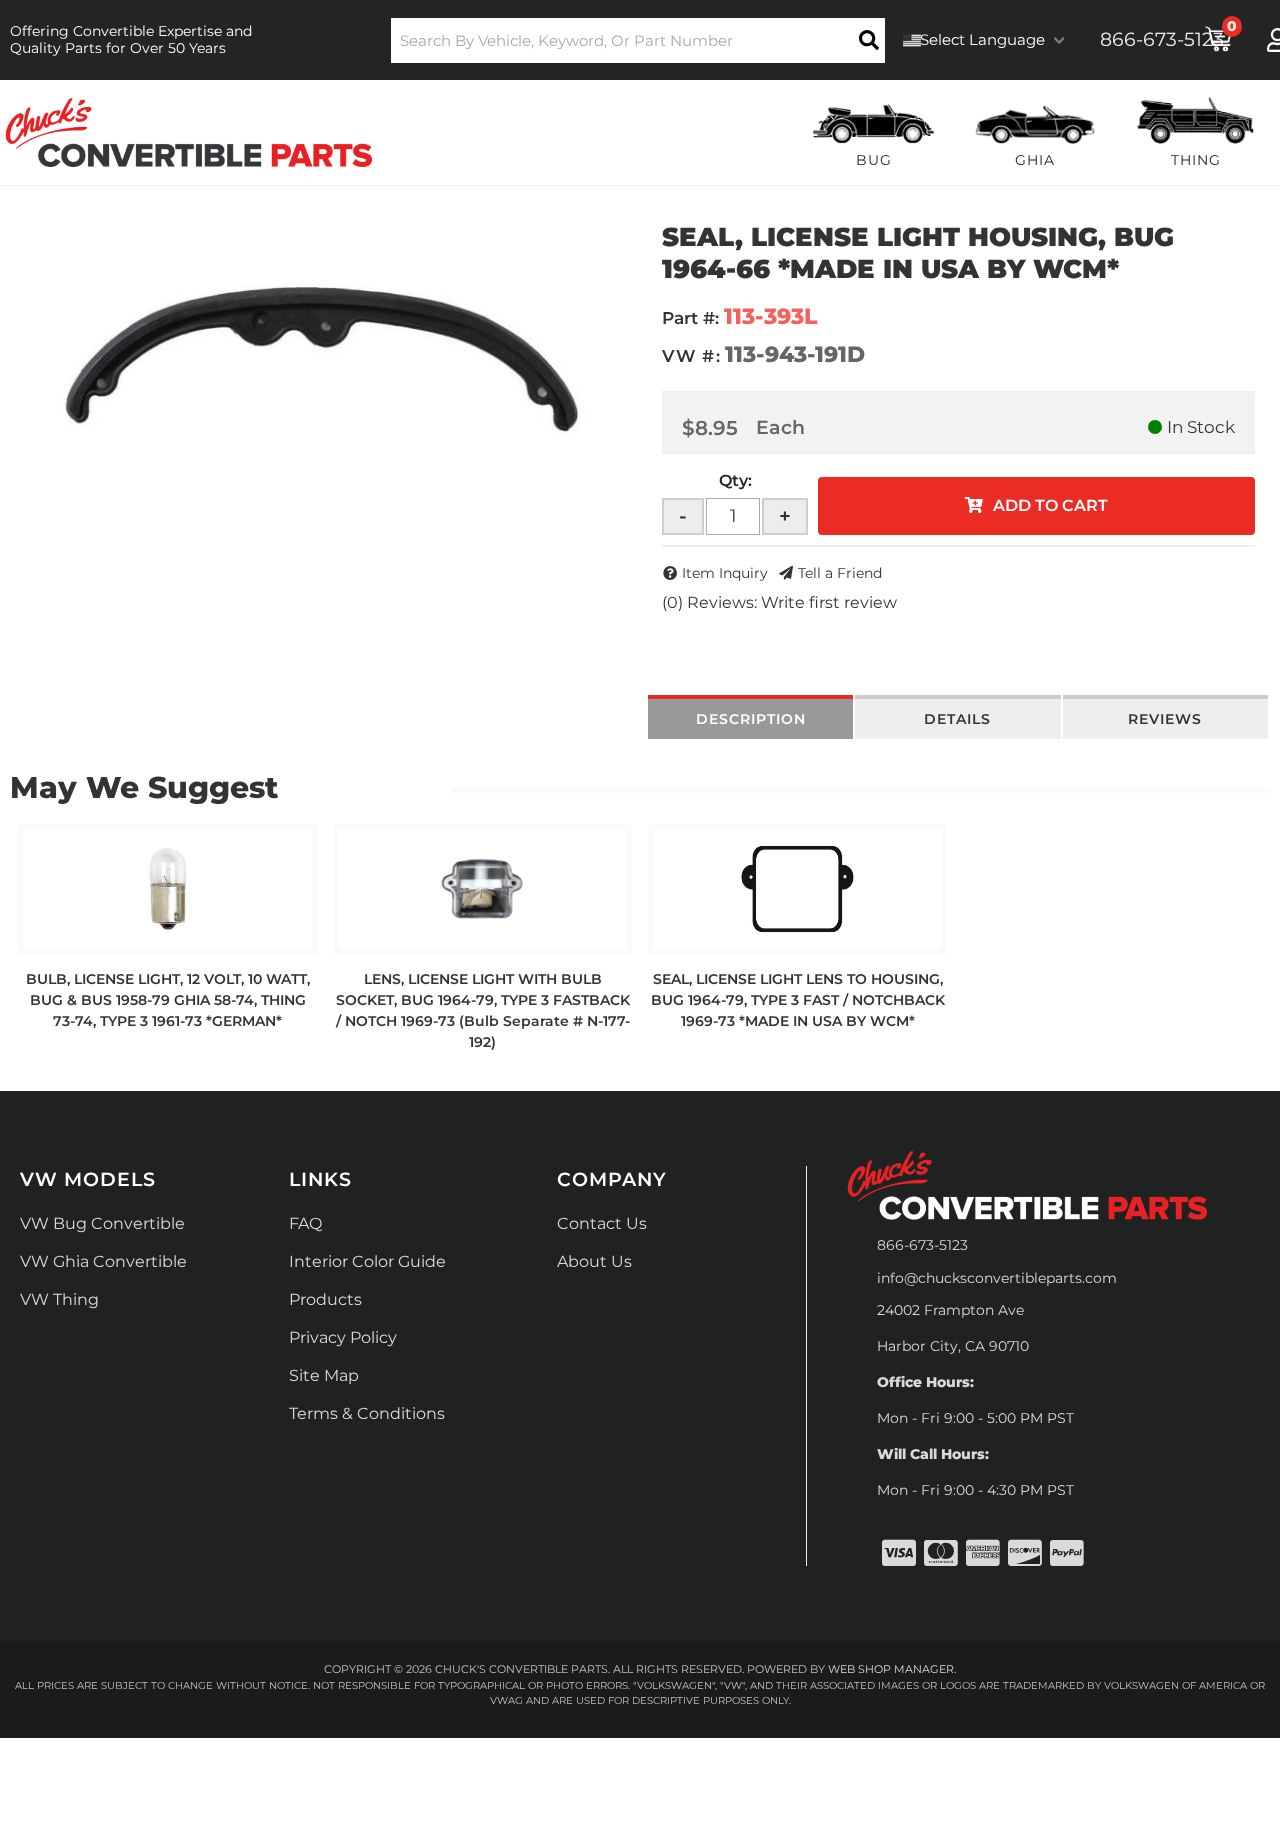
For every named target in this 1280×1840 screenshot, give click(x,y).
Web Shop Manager (891, 1669)
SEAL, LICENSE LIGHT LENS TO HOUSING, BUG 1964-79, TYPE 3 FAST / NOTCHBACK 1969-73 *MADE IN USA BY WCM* (798, 1000)
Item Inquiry (725, 573)
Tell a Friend (840, 573)
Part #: (690, 318)
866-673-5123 (922, 1245)
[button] (638, 40)
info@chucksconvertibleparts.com (997, 1278)
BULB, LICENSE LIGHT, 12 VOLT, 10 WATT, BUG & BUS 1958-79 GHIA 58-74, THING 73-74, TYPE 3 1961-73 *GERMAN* (168, 1000)
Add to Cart (1050, 505)
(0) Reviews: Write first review (779, 602)
